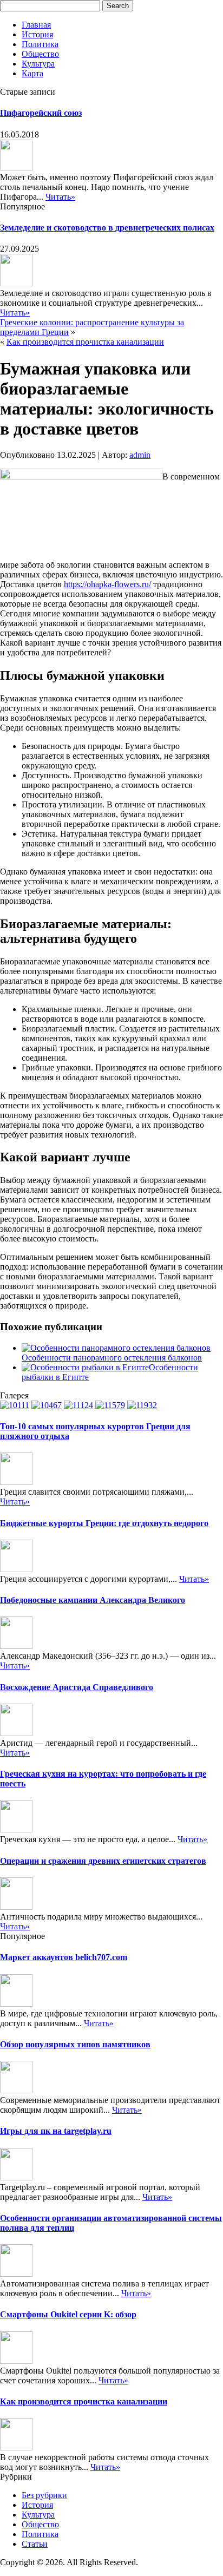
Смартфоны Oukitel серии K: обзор (68, 2314)
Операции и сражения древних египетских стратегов (103, 1861)
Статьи (35, 2544)
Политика (40, 44)
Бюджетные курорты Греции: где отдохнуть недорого (104, 1523)
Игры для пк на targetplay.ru (56, 2131)
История (37, 34)
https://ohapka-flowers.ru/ (107, 584)
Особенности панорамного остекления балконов (112, 1358)
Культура (38, 64)
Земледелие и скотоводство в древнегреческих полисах (107, 228)
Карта (32, 73)
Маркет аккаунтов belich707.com (64, 1957)
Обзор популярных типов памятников (75, 2044)
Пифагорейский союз (41, 113)
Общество (40, 54)
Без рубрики (44, 2495)
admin (140, 455)
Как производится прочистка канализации (85, 342)
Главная (36, 25)
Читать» (60, 197)
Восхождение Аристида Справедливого (77, 1687)
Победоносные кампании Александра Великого (93, 1600)
